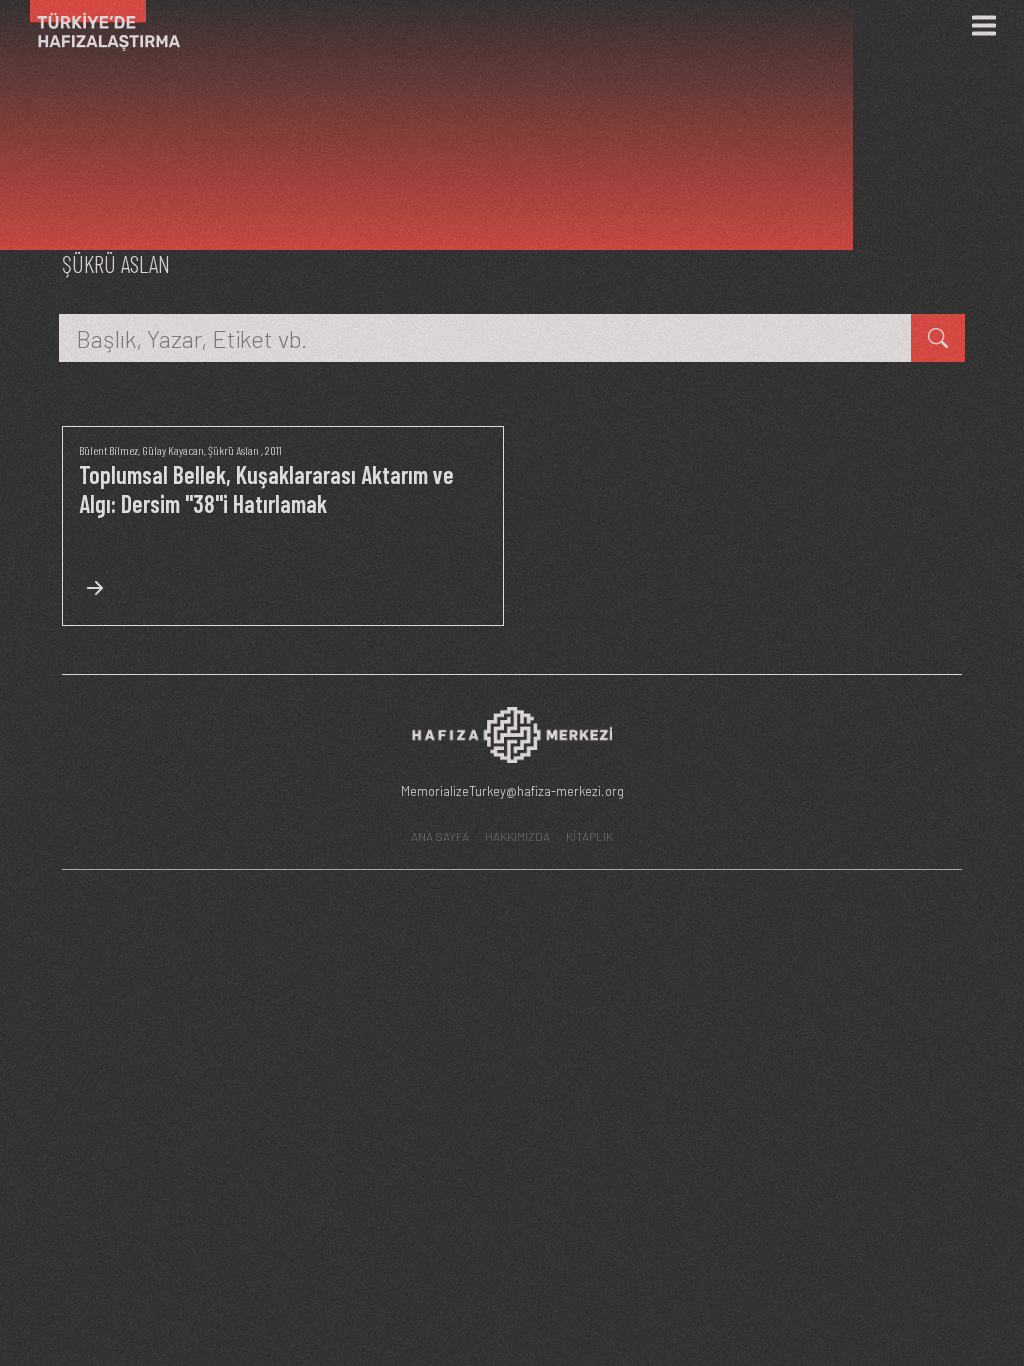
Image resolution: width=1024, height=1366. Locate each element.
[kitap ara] (938, 338)
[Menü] (984, 26)
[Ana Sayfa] (97, 25)
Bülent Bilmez (108, 450)
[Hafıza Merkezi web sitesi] (512, 740)
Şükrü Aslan (233, 450)
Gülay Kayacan (173, 450)
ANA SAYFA (440, 836)
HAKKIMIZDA (517, 836)
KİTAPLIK (589, 836)
